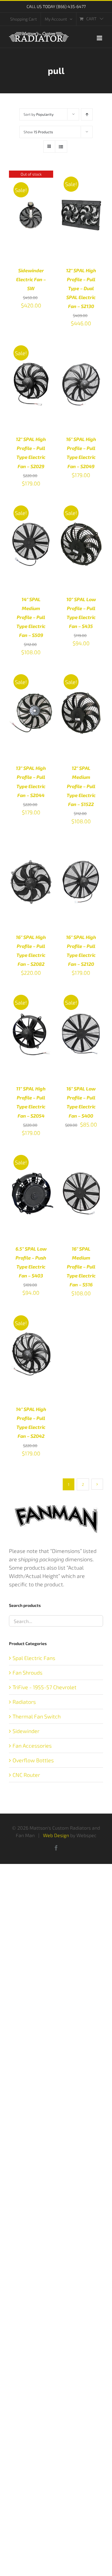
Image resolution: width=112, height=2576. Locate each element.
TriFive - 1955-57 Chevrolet (45, 1687)
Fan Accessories (32, 1746)
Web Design (56, 1835)
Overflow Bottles (33, 1760)
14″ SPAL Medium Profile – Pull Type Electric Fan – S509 (31, 617)
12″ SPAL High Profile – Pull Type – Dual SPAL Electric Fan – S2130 (81, 288)
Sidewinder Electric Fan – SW (31, 279)
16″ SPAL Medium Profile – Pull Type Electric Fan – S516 (81, 1267)
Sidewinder (26, 1731)
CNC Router (26, 1775)
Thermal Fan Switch (37, 1716)
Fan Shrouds (27, 1673)
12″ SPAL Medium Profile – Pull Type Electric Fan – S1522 (81, 786)
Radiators (24, 1702)
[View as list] (61, 147)
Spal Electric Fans (34, 1658)
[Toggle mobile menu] (100, 38)
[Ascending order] (87, 114)
